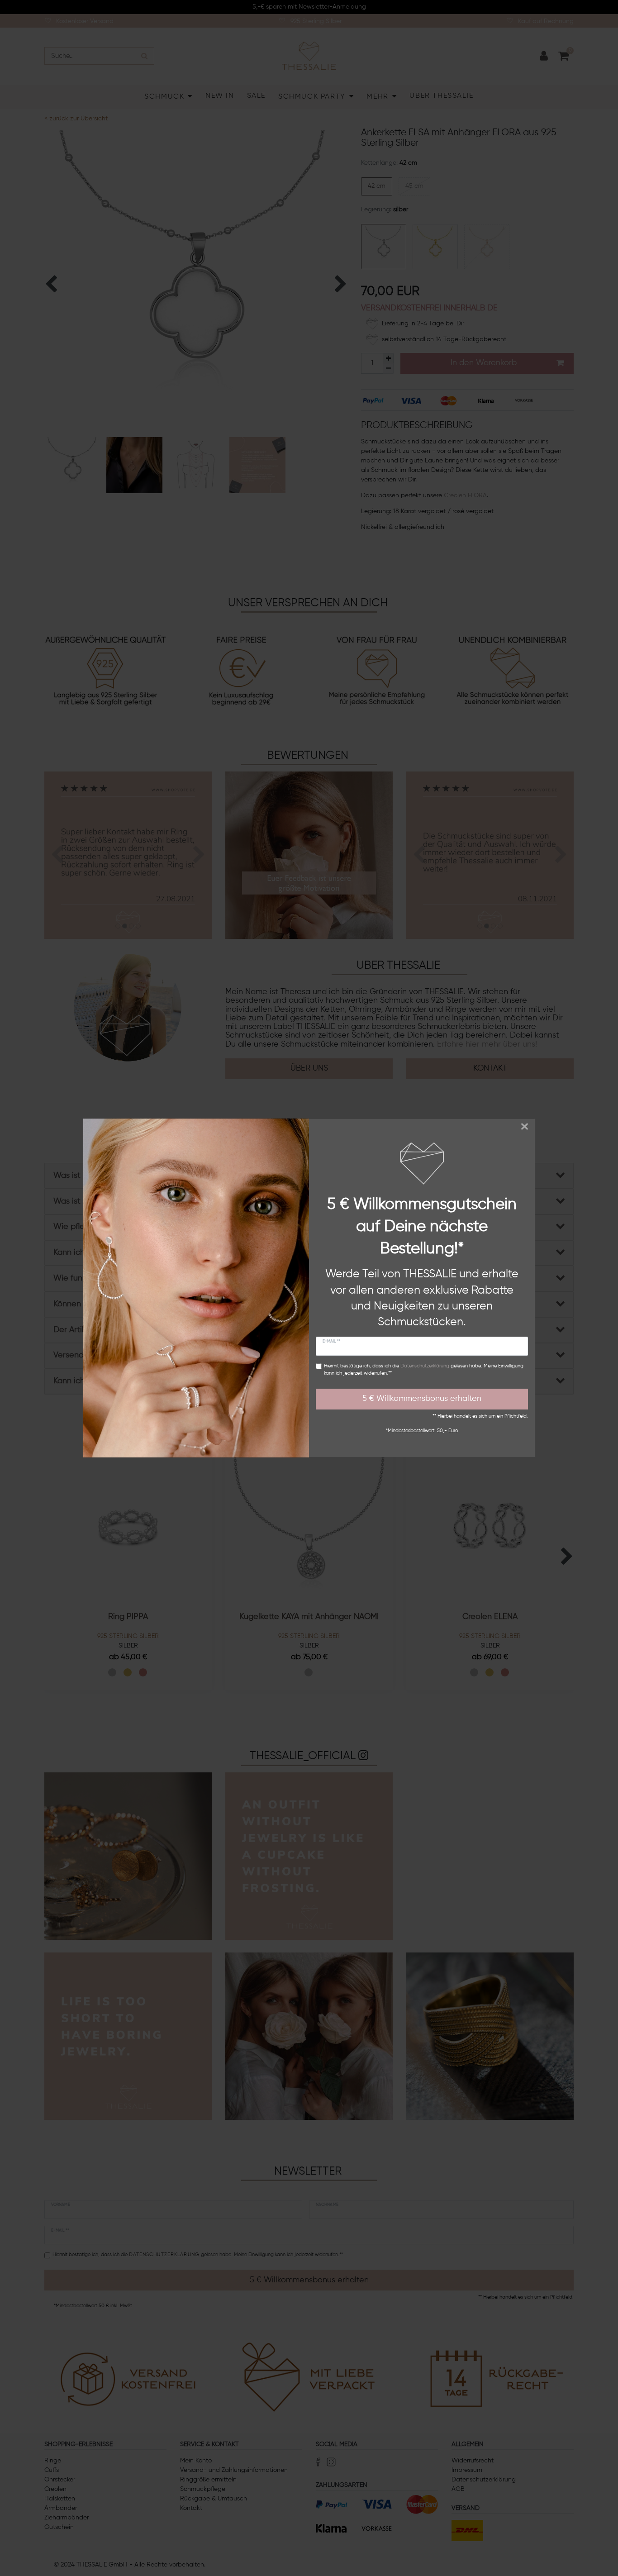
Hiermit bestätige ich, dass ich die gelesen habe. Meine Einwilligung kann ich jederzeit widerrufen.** (424, 1370)
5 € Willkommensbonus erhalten (422, 1399)
